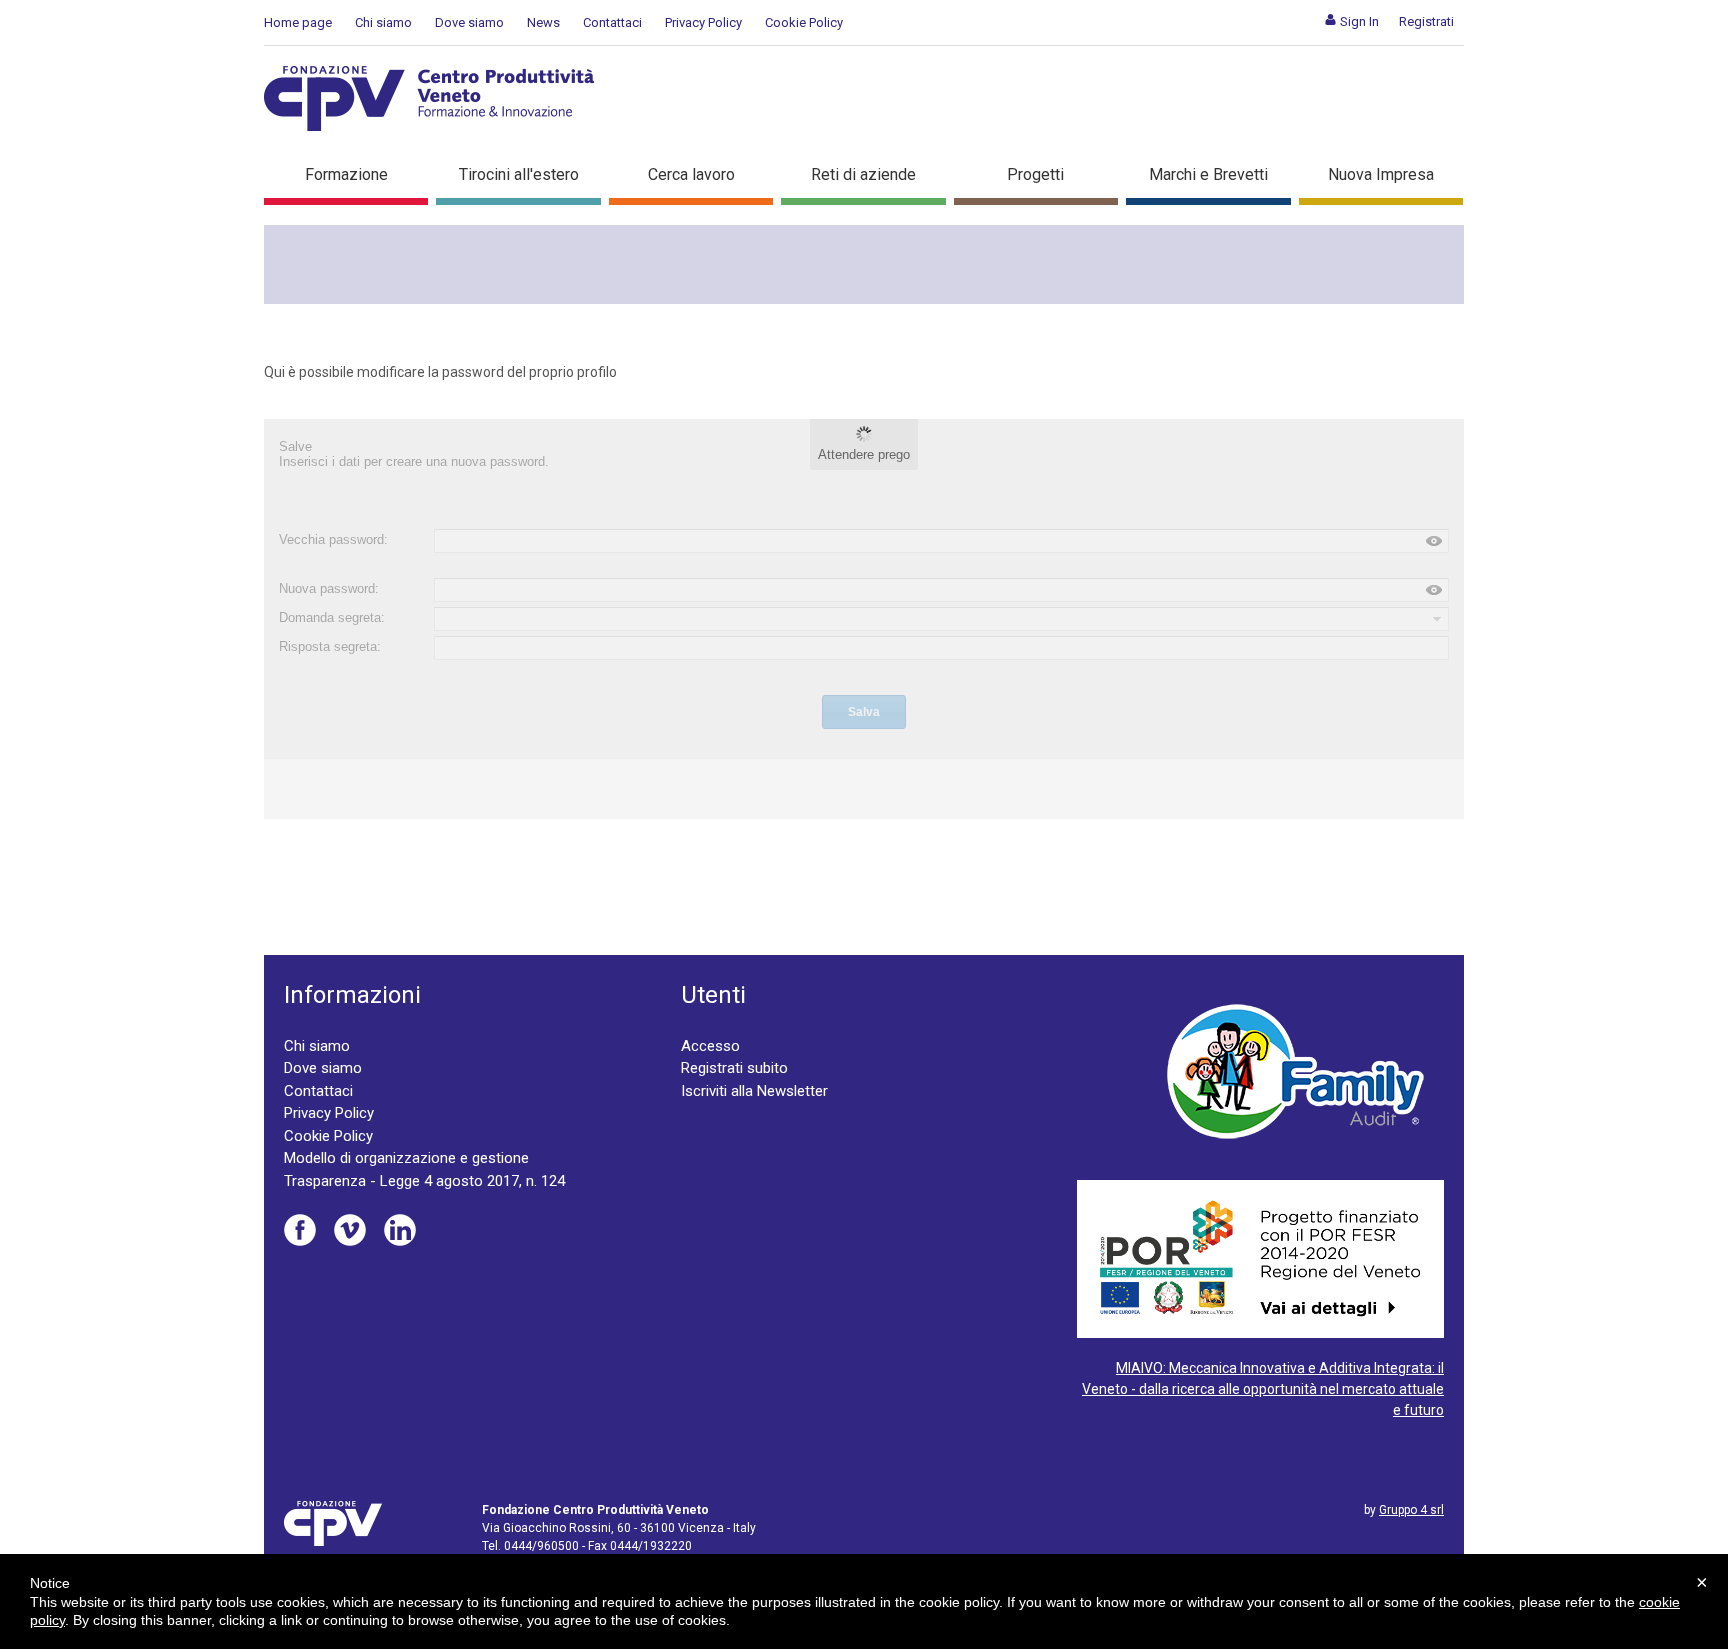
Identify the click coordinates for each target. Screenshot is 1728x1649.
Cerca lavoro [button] (691, 174)
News (543, 22)
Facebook (300, 1230)
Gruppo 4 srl (1411, 1510)
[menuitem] (1351, 21)
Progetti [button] (1035, 174)
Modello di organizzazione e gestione (406, 1158)
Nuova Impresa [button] (1381, 174)
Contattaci (612, 22)
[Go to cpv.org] (429, 98)
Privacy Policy (703, 22)
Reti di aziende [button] (863, 174)
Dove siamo (469, 22)
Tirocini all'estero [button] (519, 174)
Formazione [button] (346, 174)
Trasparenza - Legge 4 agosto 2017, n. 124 (424, 1181)
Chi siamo (383, 22)
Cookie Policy (804, 22)
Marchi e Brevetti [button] (1208, 174)
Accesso (710, 1046)
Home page (298, 22)
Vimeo (350, 1230)
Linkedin (400, 1230)
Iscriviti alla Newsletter (754, 1091)
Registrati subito (734, 1068)
